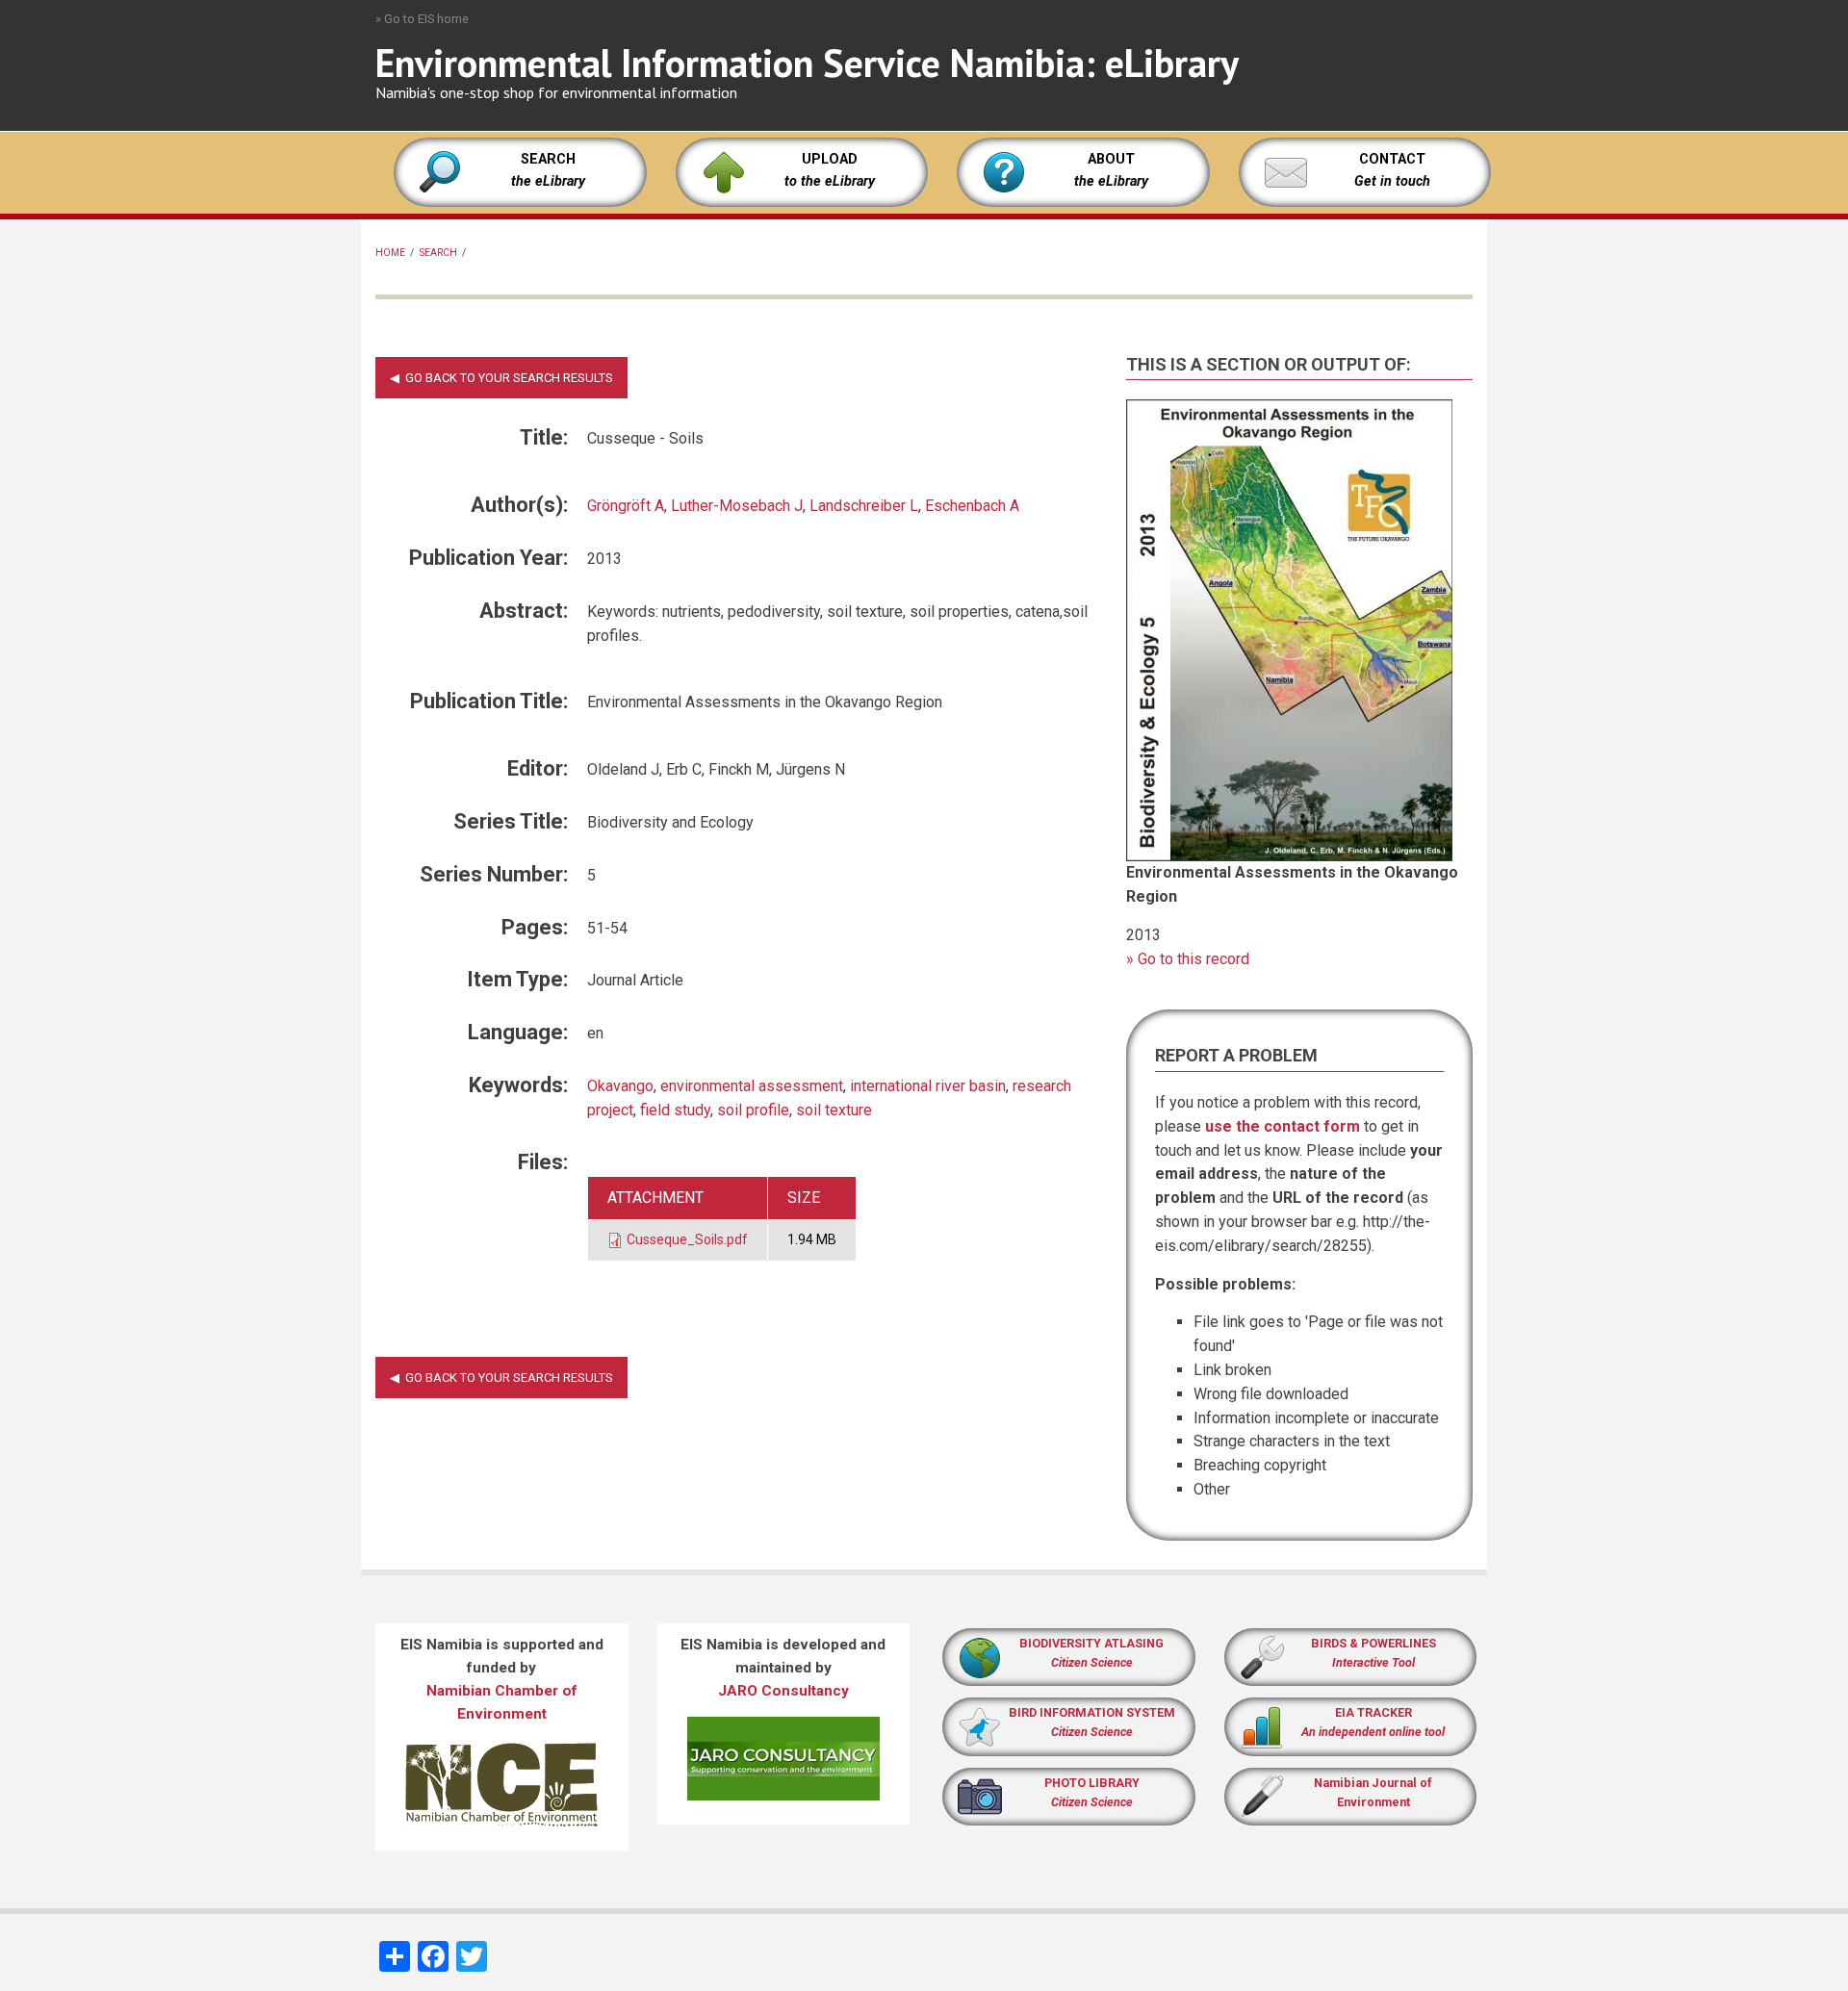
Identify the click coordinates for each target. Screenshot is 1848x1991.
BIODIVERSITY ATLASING (1091, 1643)
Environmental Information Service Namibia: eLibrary (807, 63)
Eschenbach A (972, 506)
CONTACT (1392, 159)
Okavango (620, 1086)
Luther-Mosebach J (737, 506)
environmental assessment (752, 1086)
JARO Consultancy (783, 1691)
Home (390, 253)
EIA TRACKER (1373, 1712)
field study (675, 1110)
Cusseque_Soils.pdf (687, 1239)
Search (438, 253)
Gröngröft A (626, 506)
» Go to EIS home (422, 19)
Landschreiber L (864, 506)
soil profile (753, 1110)
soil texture (834, 1110)
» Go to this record (1188, 959)
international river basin (928, 1086)
